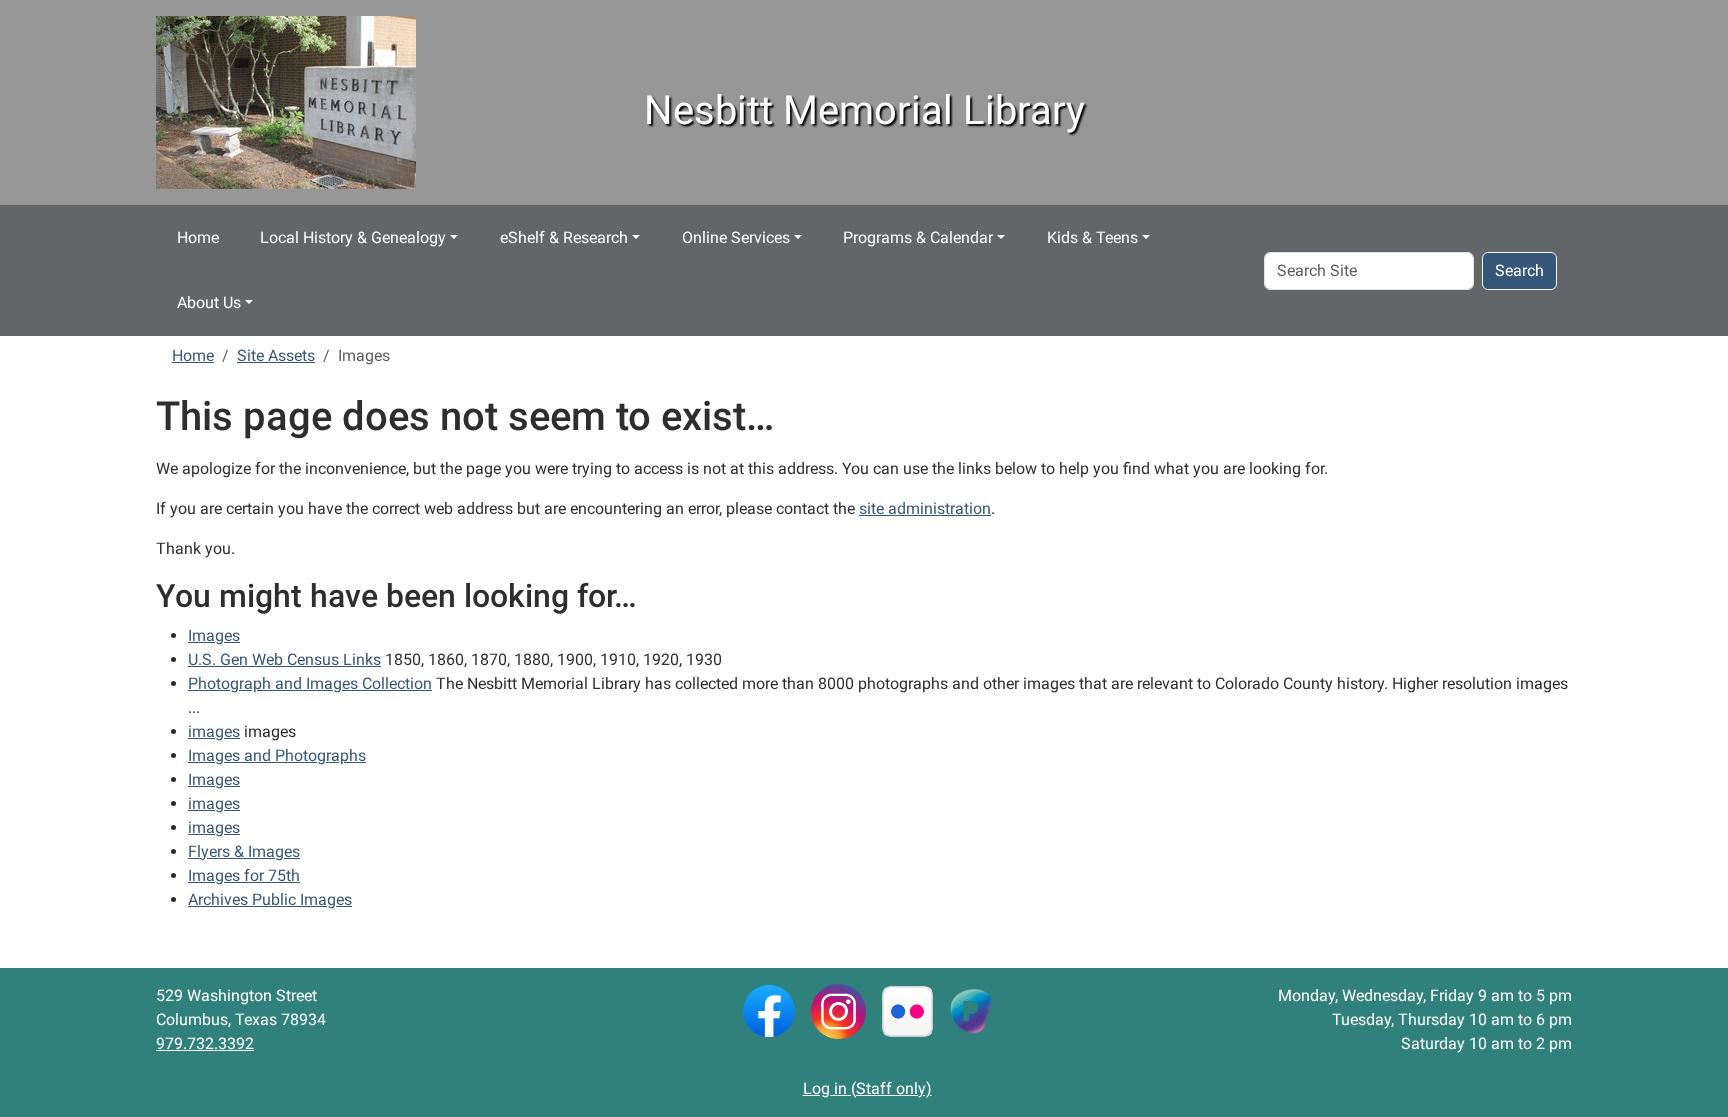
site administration (925, 508)
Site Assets (276, 355)
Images (214, 635)
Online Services (736, 237)
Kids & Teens (1092, 237)
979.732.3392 (205, 1043)
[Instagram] (838, 1009)
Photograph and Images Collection (310, 683)
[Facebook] (769, 1009)
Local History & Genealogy (353, 237)
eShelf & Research (564, 237)
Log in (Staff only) (867, 1088)
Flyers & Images (244, 851)
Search (1519, 270)
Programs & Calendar (918, 237)
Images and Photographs (277, 755)
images (214, 731)
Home (198, 237)
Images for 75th (244, 875)
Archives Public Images (270, 899)
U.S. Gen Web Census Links (284, 659)
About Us (209, 302)
